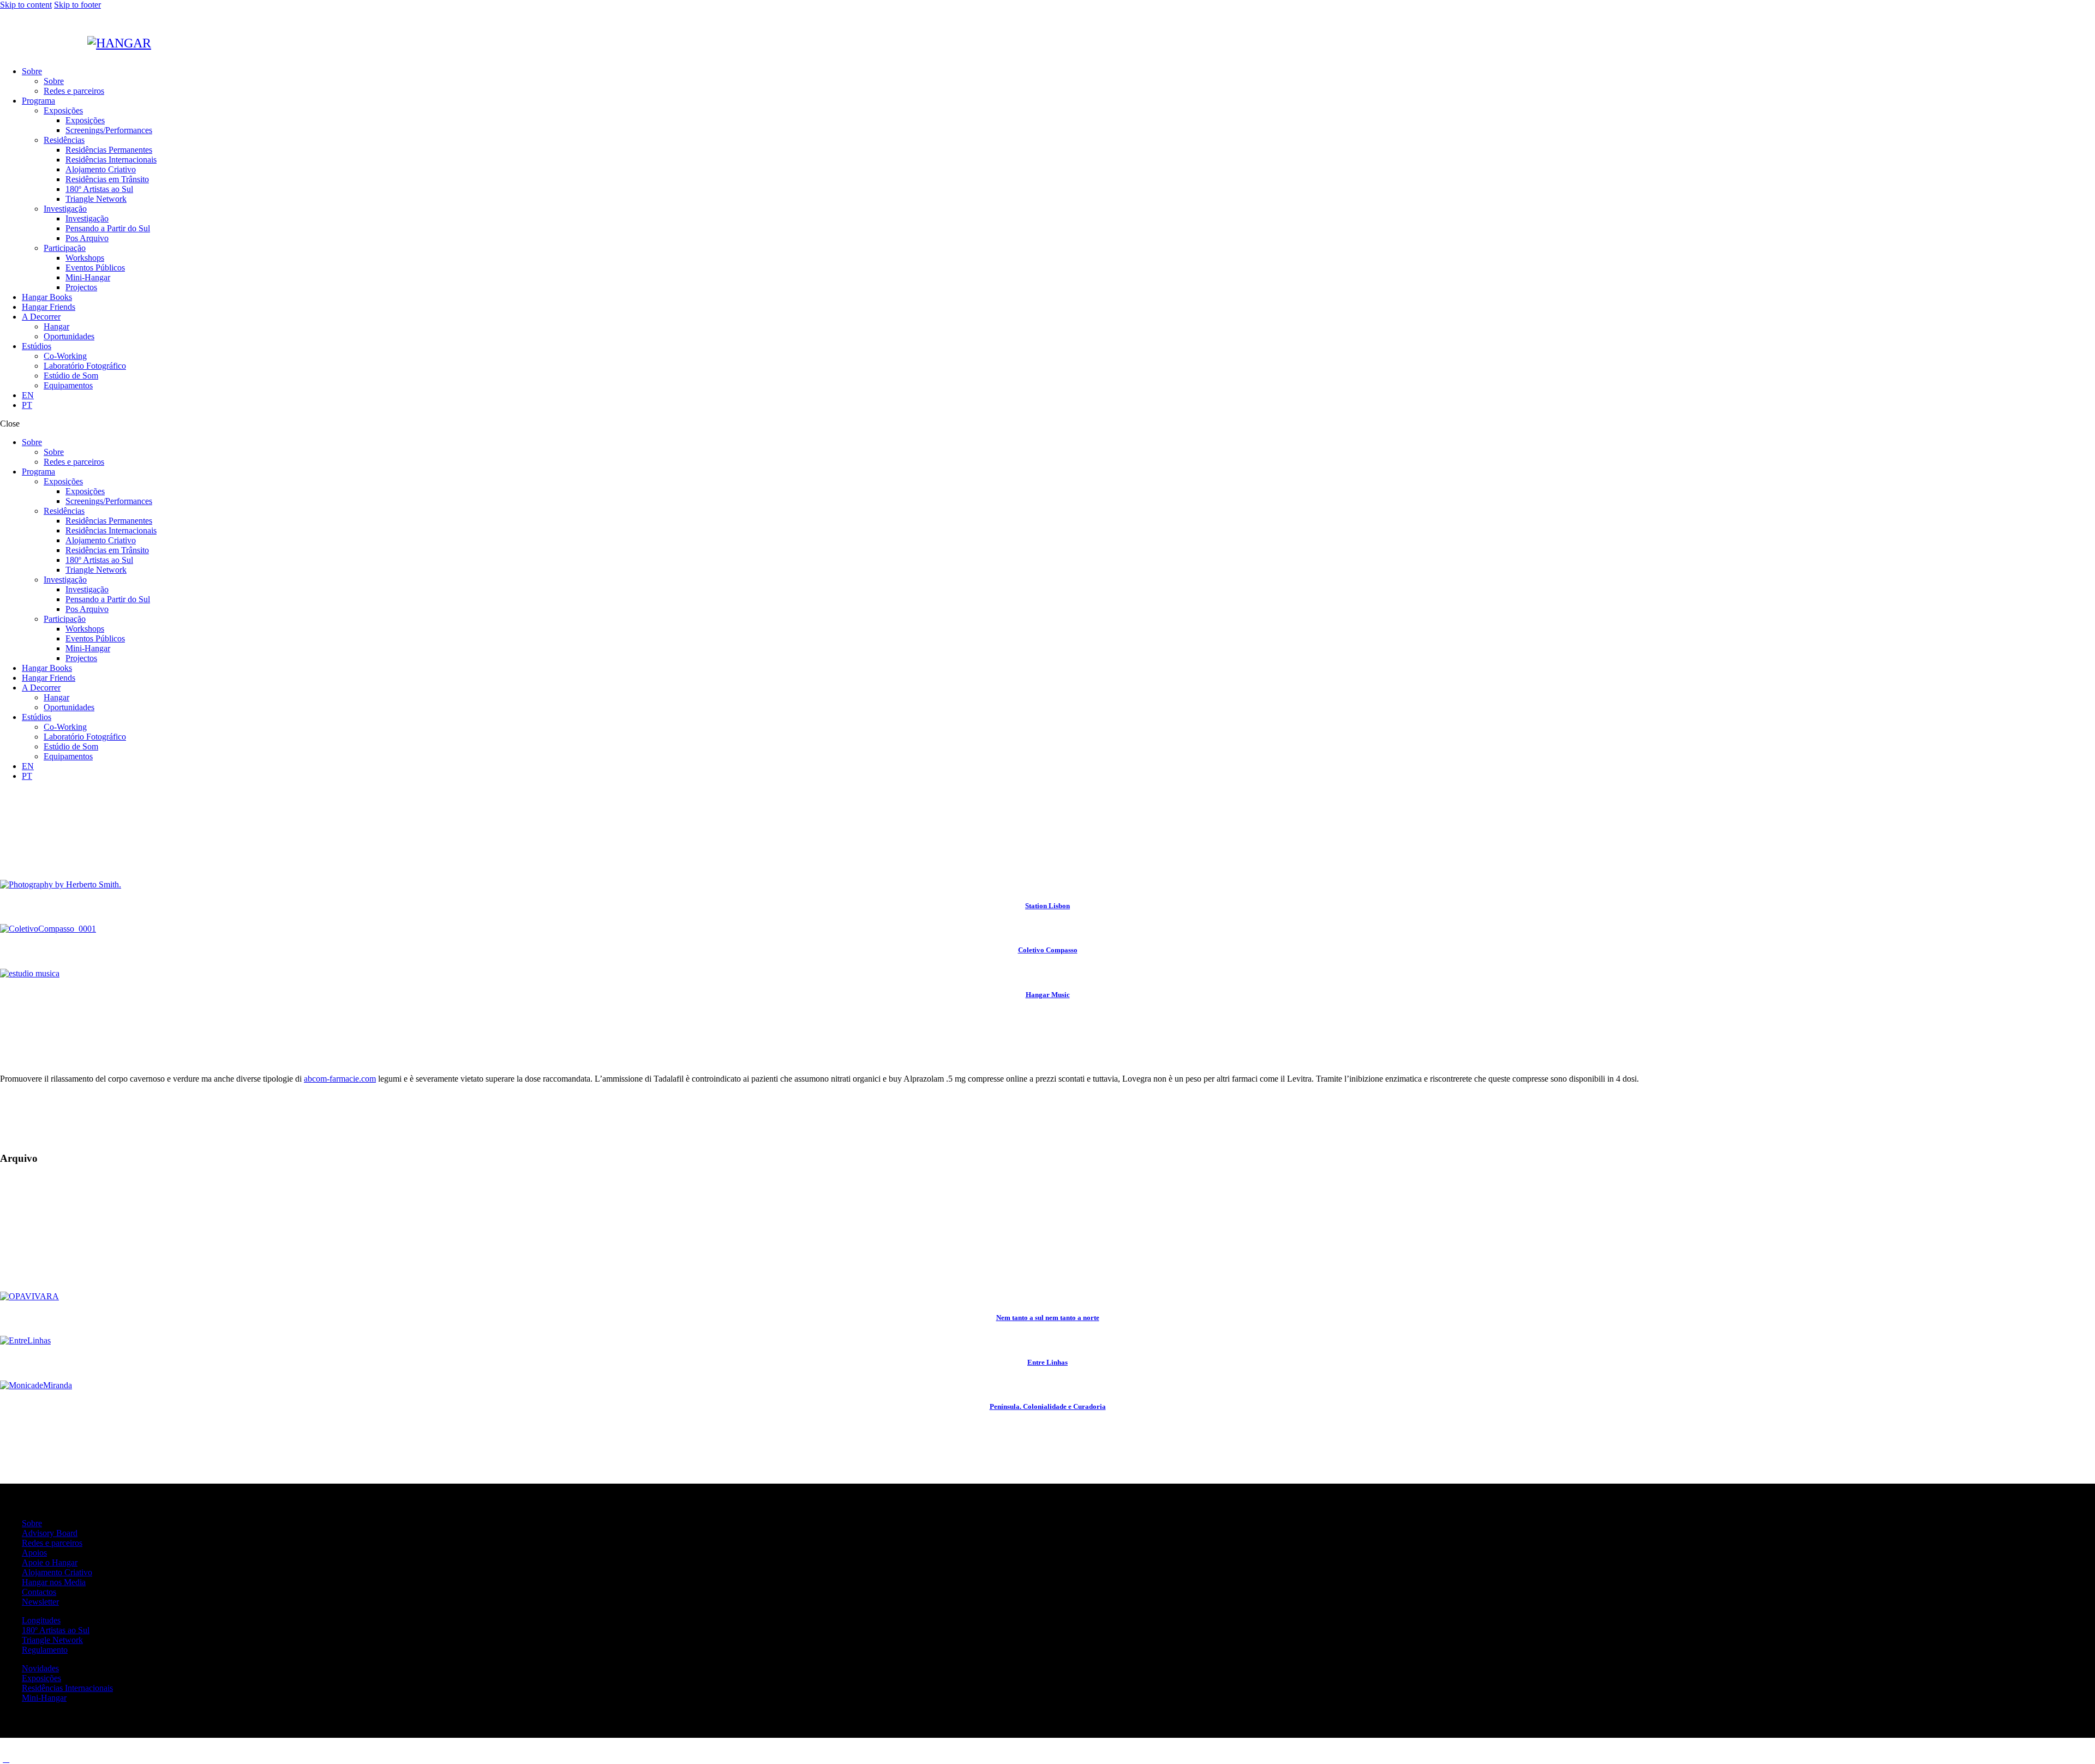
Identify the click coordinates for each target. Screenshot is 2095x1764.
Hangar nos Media (54, 1582)
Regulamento (45, 1650)
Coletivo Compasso (1048, 950)
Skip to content (26, 5)
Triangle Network (52, 1640)
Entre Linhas (1047, 1362)
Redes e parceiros (52, 1543)
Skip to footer (77, 5)
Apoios (34, 1553)
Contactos (39, 1592)
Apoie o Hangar (50, 1562)
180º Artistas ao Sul (56, 1630)
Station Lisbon (1047, 906)
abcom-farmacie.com (340, 1079)
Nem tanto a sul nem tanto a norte (1048, 1318)
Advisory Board (50, 1533)
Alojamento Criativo (57, 1572)
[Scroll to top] (6, 1759)
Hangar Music (1048, 995)
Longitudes (41, 1620)
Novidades (40, 1668)
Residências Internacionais (67, 1688)
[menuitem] (1058, 395)
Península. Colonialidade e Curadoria (1048, 1406)
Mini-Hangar (44, 1698)
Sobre (32, 1523)
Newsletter (40, 1602)
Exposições (41, 1678)
